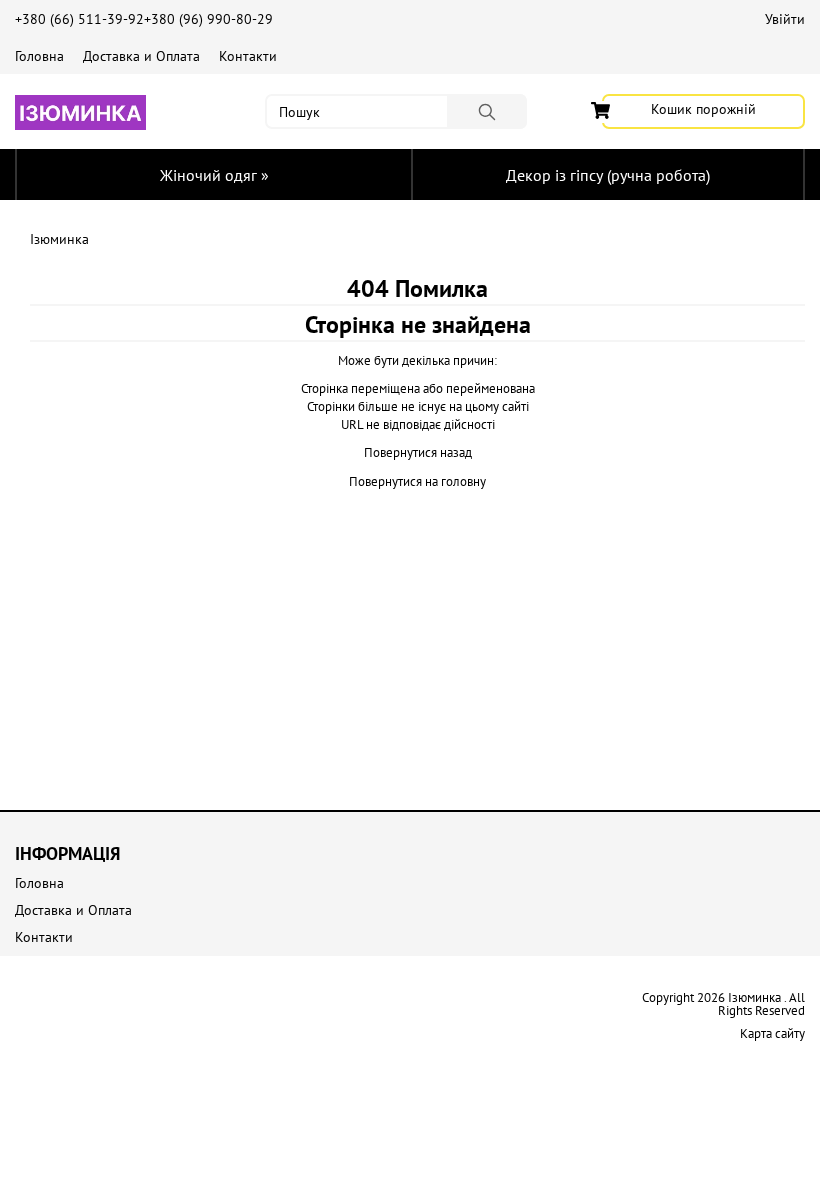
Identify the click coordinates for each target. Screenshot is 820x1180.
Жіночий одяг (214, 175)
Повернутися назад (418, 452)
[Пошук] (487, 111)
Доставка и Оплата (141, 56)
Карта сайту (772, 1033)
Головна (39, 56)
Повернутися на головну (417, 481)
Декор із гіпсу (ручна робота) (608, 175)
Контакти (248, 56)
